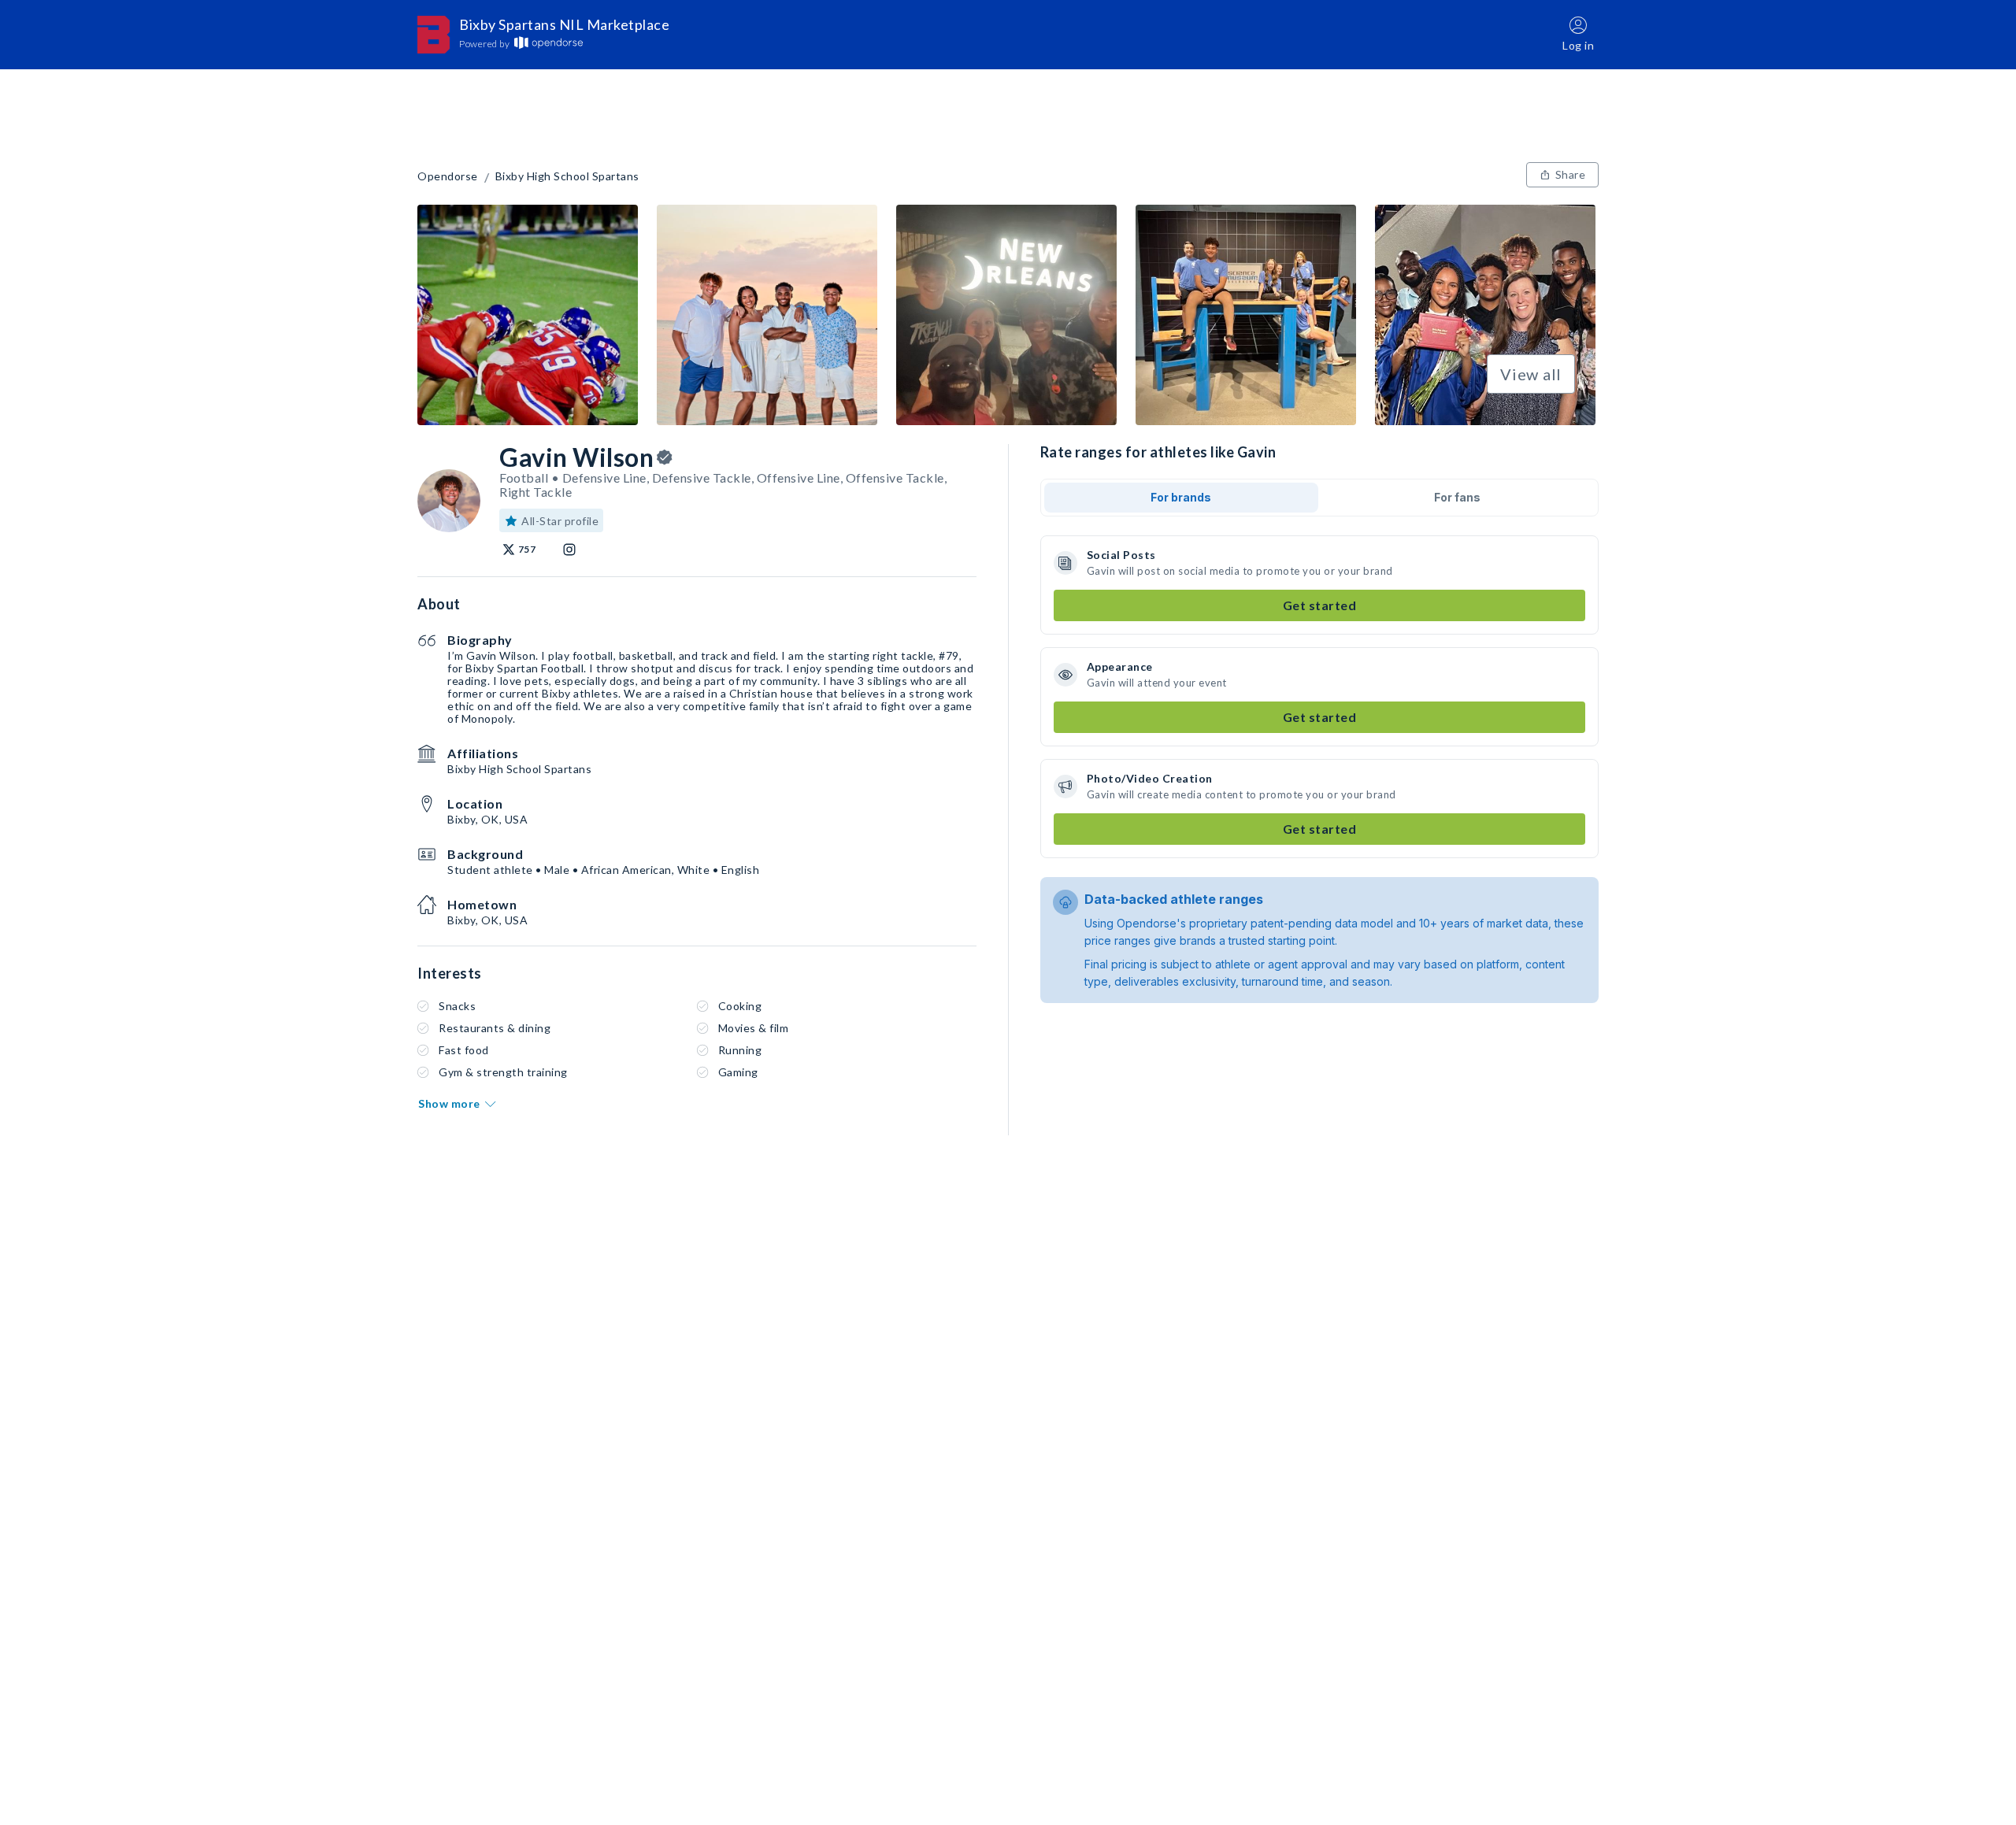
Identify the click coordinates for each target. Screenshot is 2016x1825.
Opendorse (448, 176)
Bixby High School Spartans (567, 176)
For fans (1457, 497)
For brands (1181, 497)
